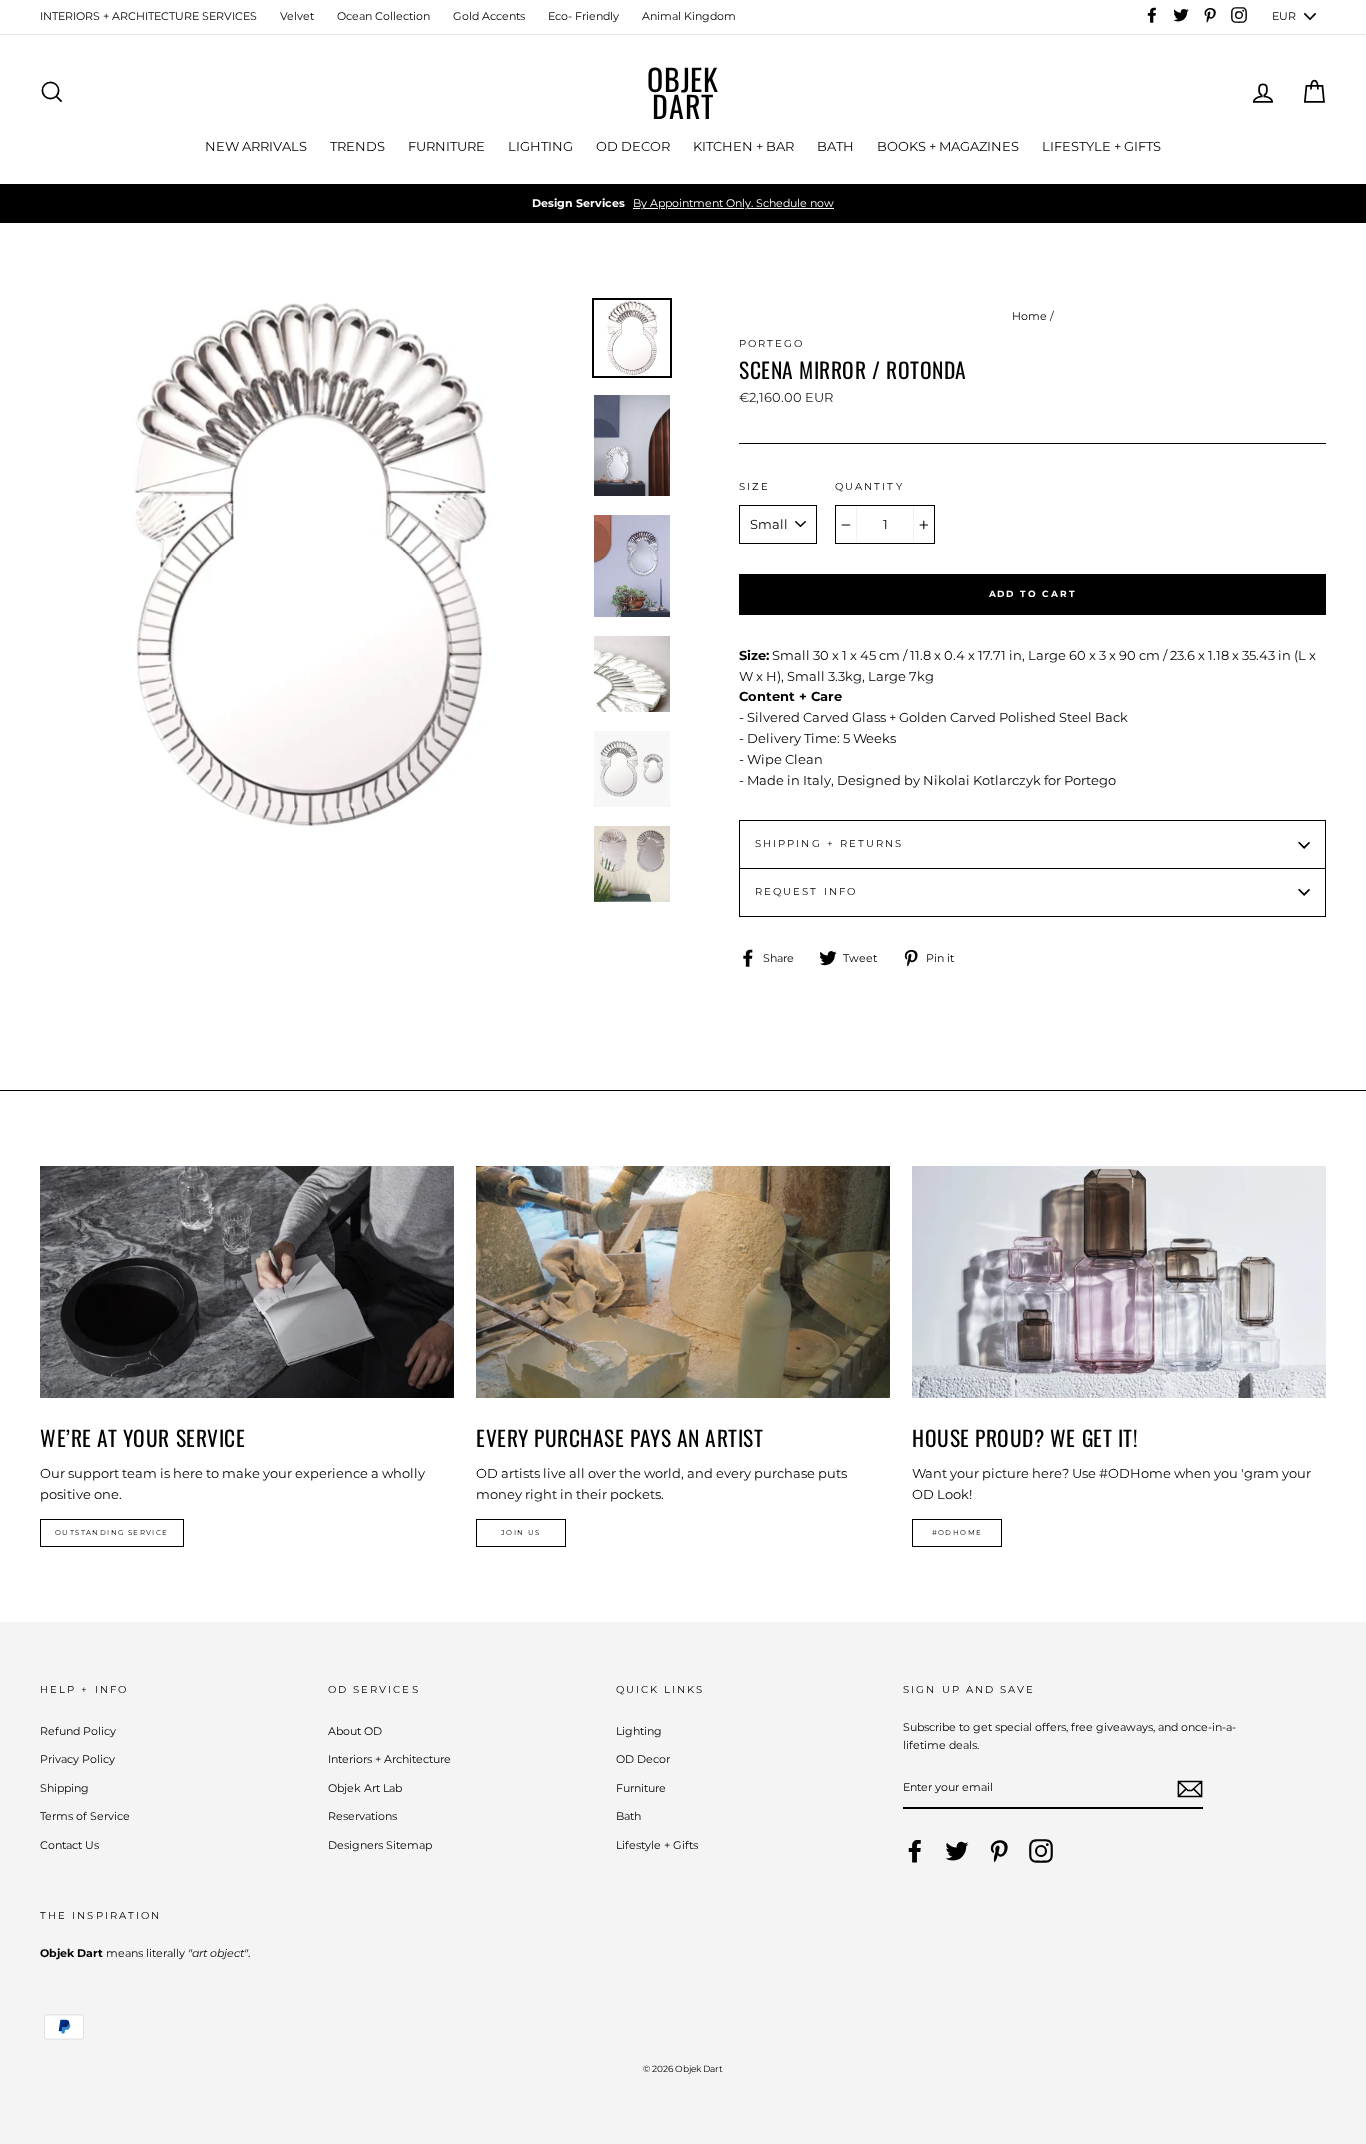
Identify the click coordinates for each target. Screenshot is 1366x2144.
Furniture (641, 1788)
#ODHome (957, 1532)
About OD (355, 1731)
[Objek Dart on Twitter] (957, 1851)
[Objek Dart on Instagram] (1041, 1851)
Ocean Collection (383, 16)
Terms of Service (85, 1816)
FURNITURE (446, 146)
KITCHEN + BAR (743, 146)
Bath (628, 1816)
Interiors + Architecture (389, 1759)
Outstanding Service (112, 1532)
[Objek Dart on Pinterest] (999, 1851)
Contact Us (69, 1845)
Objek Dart (683, 92)
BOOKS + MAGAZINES (948, 146)
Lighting (639, 1731)
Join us (521, 1532)
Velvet (297, 16)
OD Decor (643, 1759)
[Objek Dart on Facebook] (915, 1851)
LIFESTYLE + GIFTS (1101, 146)
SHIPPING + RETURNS (829, 843)
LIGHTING (540, 146)
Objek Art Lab (365, 1788)
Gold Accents (489, 16)
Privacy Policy (77, 1759)
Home (1029, 316)
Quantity (869, 486)
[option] (683, 204)
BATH (835, 146)
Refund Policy (78, 1731)
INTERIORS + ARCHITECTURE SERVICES (148, 16)
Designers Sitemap (380, 1845)
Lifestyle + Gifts (657, 1845)
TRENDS (357, 146)
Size (754, 486)
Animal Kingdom (689, 16)
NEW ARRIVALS (256, 146)
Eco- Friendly (583, 16)
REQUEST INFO (806, 891)
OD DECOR (633, 146)
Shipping (64, 1788)
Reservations (362, 1816)
